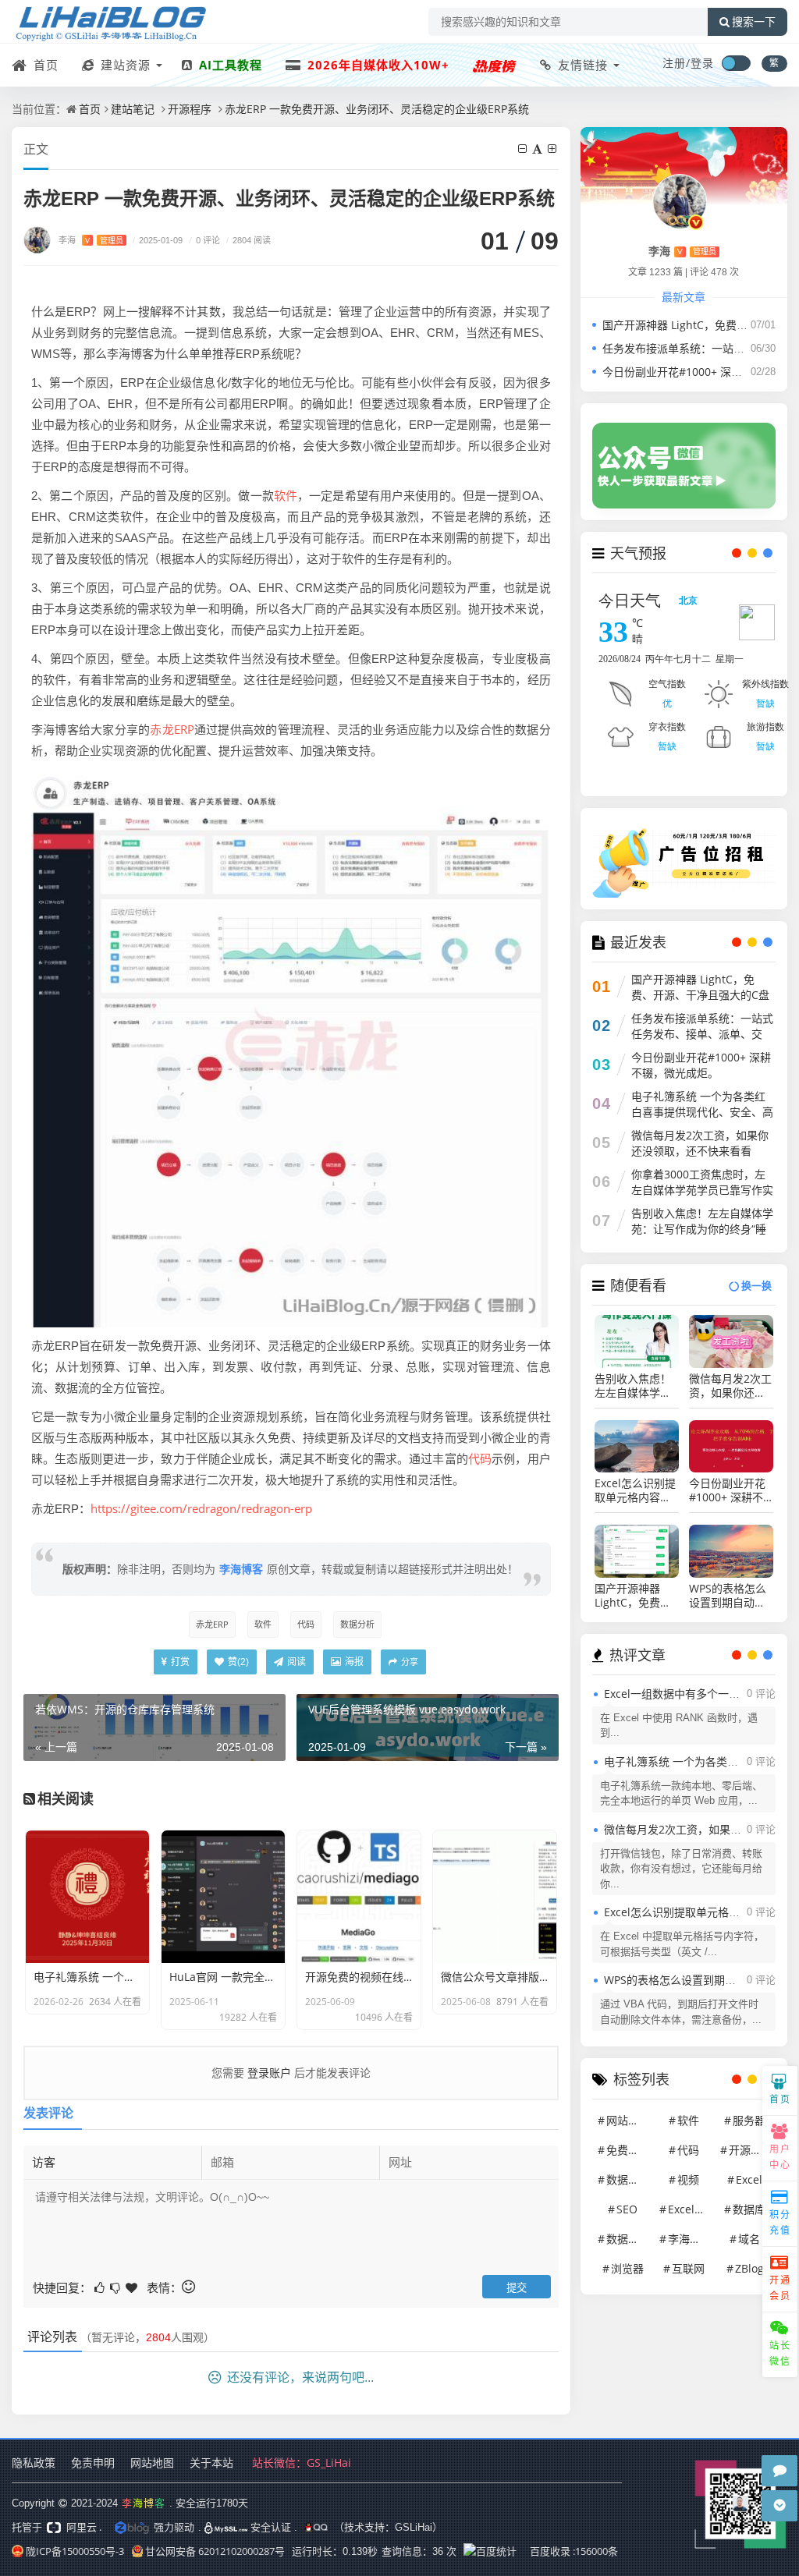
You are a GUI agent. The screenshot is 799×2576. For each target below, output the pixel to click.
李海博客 (241, 1569)
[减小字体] (524, 149)
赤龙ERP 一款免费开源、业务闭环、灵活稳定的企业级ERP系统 (377, 109)
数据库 (749, 2209)
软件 (286, 495)
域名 (749, 2239)
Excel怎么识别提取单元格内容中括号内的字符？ (635, 1490)
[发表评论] (779, 2471)
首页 (44, 65)
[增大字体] (553, 149)
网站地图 (152, 2463)
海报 (353, 1662)
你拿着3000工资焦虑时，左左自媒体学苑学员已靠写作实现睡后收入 (702, 1190)
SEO (627, 2209)
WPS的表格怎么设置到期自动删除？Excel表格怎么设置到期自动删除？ (730, 1596)
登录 (702, 63)
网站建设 (628, 2120)
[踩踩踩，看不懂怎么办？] (116, 2286)
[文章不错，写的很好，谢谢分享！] (101, 2286)
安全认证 (269, 2527)
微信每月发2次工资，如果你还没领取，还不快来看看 (700, 1143)
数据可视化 (629, 2239)
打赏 (179, 1662)
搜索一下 (754, 22)
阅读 (295, 1662)
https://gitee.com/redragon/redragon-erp (201, 1508)
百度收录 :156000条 (574, 2551)
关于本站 (211, 2463)
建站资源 (124, 65)
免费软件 (628, 2150)
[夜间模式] (736, 63)
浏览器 (627, 2268)
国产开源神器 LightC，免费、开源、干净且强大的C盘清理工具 (700, 995)
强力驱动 (174, 2527)
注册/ (676, 63)
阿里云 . (83, 2527)
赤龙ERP (172, 729)
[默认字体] (538, 149)
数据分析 (357, 1624)
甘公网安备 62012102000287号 (215, 2551)
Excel (749, 2179)
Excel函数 (691, 2209)
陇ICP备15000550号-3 (75, 2551)
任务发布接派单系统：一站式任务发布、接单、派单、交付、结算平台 (702, 1034)
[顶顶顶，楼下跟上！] (133, 2286)
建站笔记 (133, 109)
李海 (91, 240)
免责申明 (93, 2463)
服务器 (749, 2120)
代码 (480, 1458)
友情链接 (581, 65)
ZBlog (749, 2268)
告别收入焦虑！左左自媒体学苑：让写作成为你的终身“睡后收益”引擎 (702, 1229)
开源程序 (190, 109)
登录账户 (269, 2073)
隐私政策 (34, 2463)
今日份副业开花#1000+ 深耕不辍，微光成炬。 (701, 1065)
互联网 (688, 2268)
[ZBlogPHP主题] (495, 65)
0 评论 (204, 240)
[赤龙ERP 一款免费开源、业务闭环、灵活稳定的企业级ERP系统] (291, 1047)
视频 (688, 2179)
